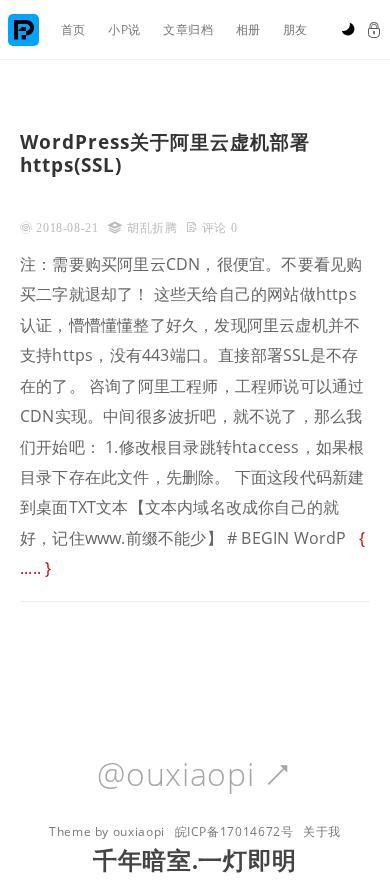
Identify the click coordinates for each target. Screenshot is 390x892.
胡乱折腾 (152, 228)
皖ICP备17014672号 (234, 831)
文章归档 (188, 29)
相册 (248, 29)
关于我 (322, 831)
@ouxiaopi (194, 775)
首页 (73, 29)
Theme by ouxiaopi (107, 831)
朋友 (295, 29)
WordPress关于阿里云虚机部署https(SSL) (165, 153)
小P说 (124, 29)
